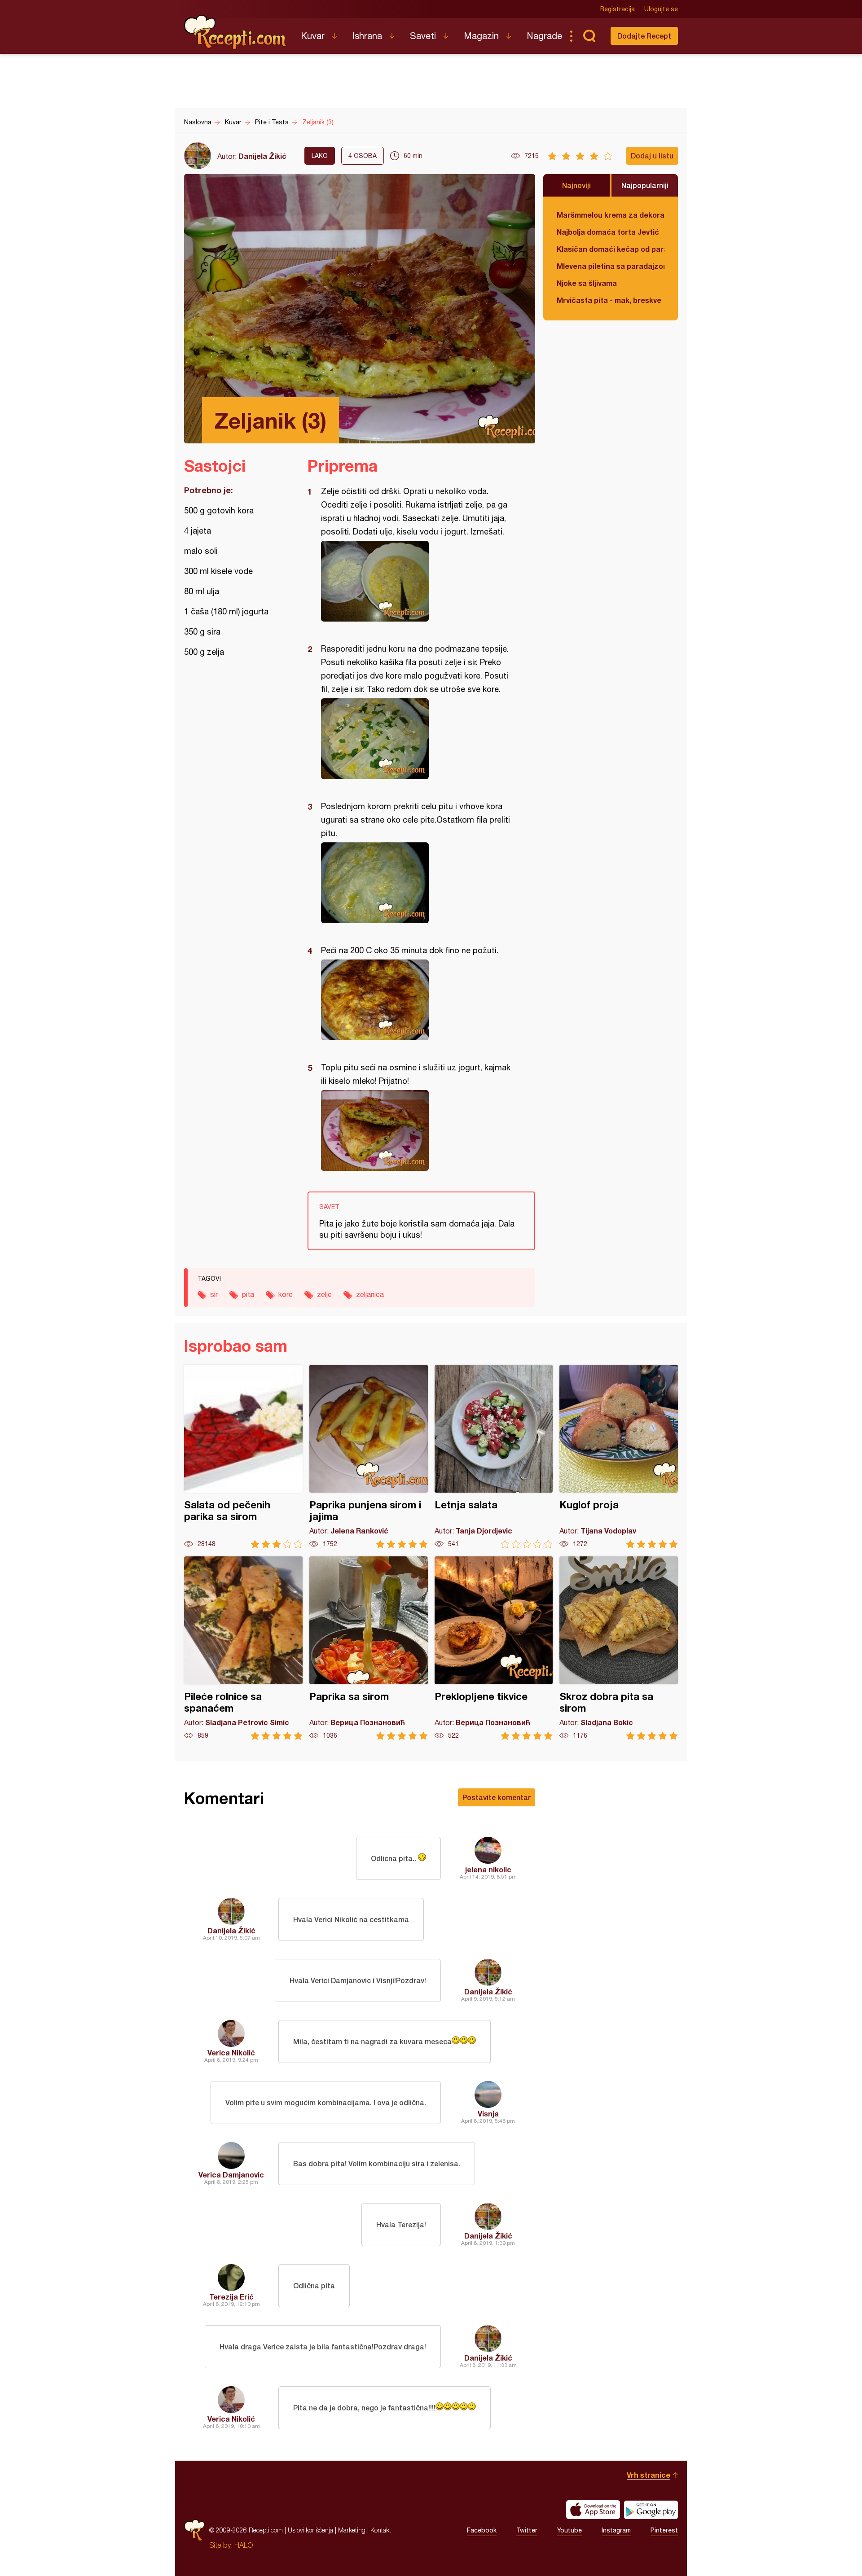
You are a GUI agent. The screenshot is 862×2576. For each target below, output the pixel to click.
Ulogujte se (661, 9)
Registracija (618, 9)
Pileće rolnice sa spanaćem (243, 1648)
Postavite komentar (497, 1797)
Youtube (570, 2530)
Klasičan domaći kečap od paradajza (611, 249)
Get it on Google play (651, 2510)
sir (214, 1294)
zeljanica (370, 1294)
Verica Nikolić (231, 2052)
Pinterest (664, 2530)
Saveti (423, 36)
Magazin (481, 36)
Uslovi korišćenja (310, 2530)
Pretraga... (589, 36)
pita (248, 1294)
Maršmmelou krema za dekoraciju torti (611, 215)
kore (286, 1294)
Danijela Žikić (262, 156)
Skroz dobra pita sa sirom (619, 1648)
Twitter (527, 2530)
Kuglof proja (619, 1457)
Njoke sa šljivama (587, 283)
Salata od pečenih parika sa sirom (243, 1457)
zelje (324, 1294)
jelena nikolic (488, 1869)
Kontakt (381, 2530)
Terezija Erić (231, 2297)
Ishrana (367, 36)
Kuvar (313, 36)
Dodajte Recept (644, 36)
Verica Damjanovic (231, 2175)
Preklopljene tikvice (494, 1648)
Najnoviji (576, 185)
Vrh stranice (649, 2475)
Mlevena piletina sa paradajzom (611, 266)
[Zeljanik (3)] (417, 581)
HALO (244, 2545)
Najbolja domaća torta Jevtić (608, 232)
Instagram (616, 2530)
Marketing (352, 2530)
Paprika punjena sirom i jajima (369, 1457)
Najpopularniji (645, 185)
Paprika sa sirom (369, 1648)
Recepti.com (236, 32)
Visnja (488, 2114)
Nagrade (544, 36)
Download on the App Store (593, 2510)
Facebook (482, 2530)
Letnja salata (494, 1457)
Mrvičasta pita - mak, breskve (609, 300)
